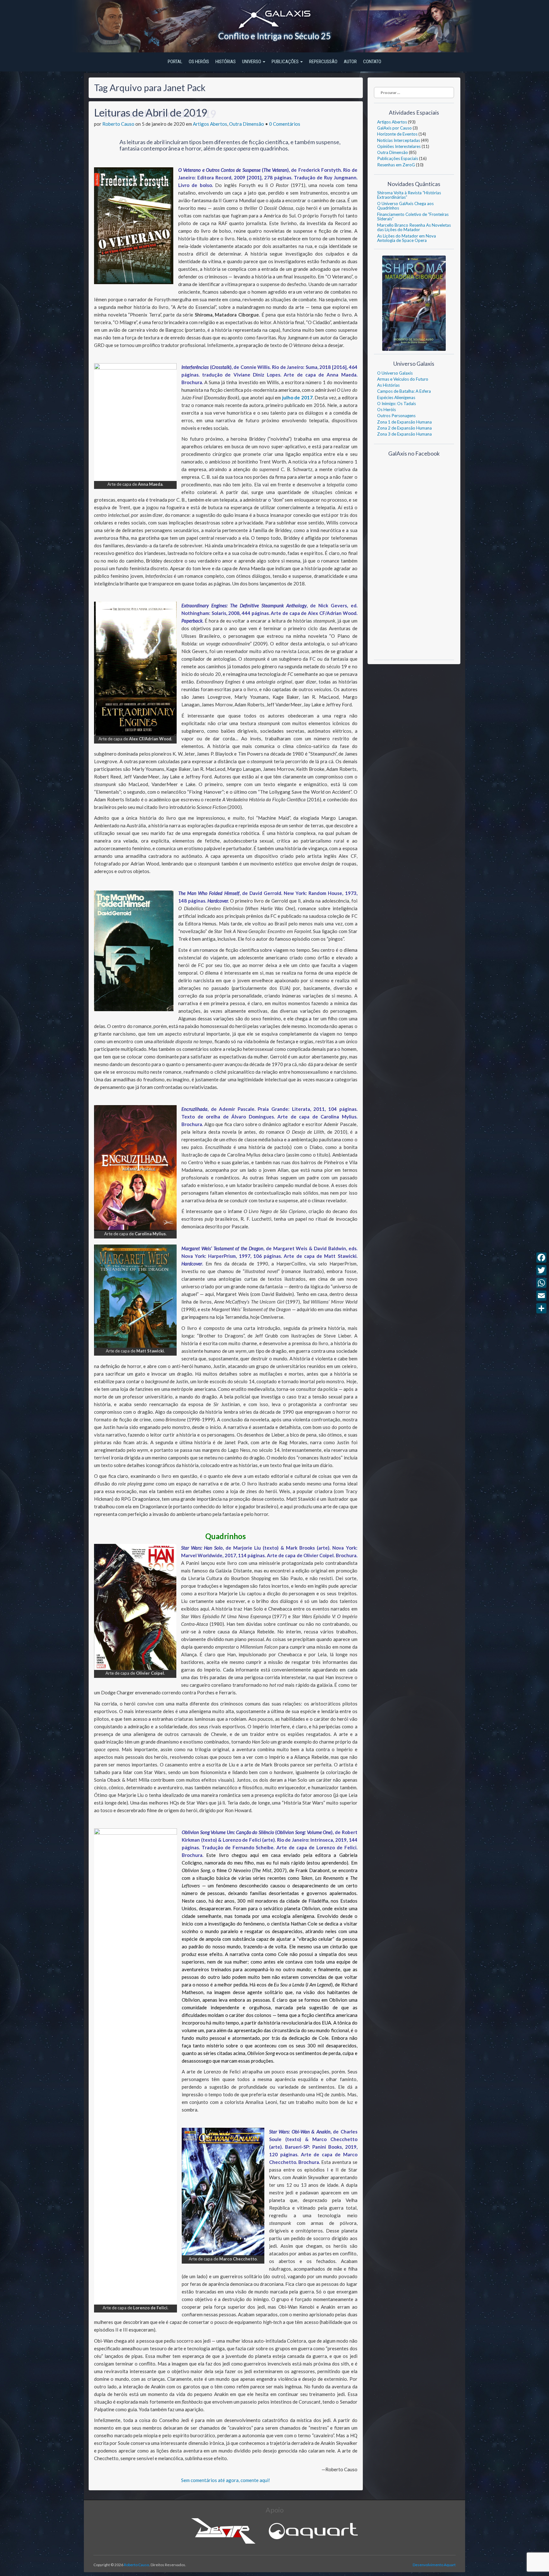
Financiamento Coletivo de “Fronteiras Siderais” (413, 217)
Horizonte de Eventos (397, 134)
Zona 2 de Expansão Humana (404, 428)
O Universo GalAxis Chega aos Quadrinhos (405, 206)
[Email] (541, 1296)
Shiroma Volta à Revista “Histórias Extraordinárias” (409, 195)
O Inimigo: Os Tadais (396, 404)
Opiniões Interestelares (399, 146)
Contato (372, 62)
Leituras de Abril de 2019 (151, 112)
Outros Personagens (396, 416)
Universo (252, 62)
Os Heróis (199, 62)
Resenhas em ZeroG (396, 165)
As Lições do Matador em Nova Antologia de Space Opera (407, 238)
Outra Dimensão (247, 124)
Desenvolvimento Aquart (434, 2565)
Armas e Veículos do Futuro (403, 379)
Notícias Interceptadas (399, 140)
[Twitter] (541, 1270)
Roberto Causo (118, 124)
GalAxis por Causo (394, 128)
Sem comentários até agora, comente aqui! (226, 2480)
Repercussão (323, 62)
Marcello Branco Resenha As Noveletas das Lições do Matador (414, 227)
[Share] (541, 1308)
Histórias (226, 62)
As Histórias (388, 385)
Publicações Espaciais (398, 158)
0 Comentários (285, 124)
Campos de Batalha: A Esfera (404, 391)
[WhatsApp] (541, 1283)
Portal (175, 62)
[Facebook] (541, 1258)
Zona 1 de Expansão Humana (404, 422)
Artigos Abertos (210, 124)
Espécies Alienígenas (396, 397)
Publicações (286, 62)
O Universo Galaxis (395, 373)
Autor (350, 62)
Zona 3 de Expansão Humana (404, 434)
